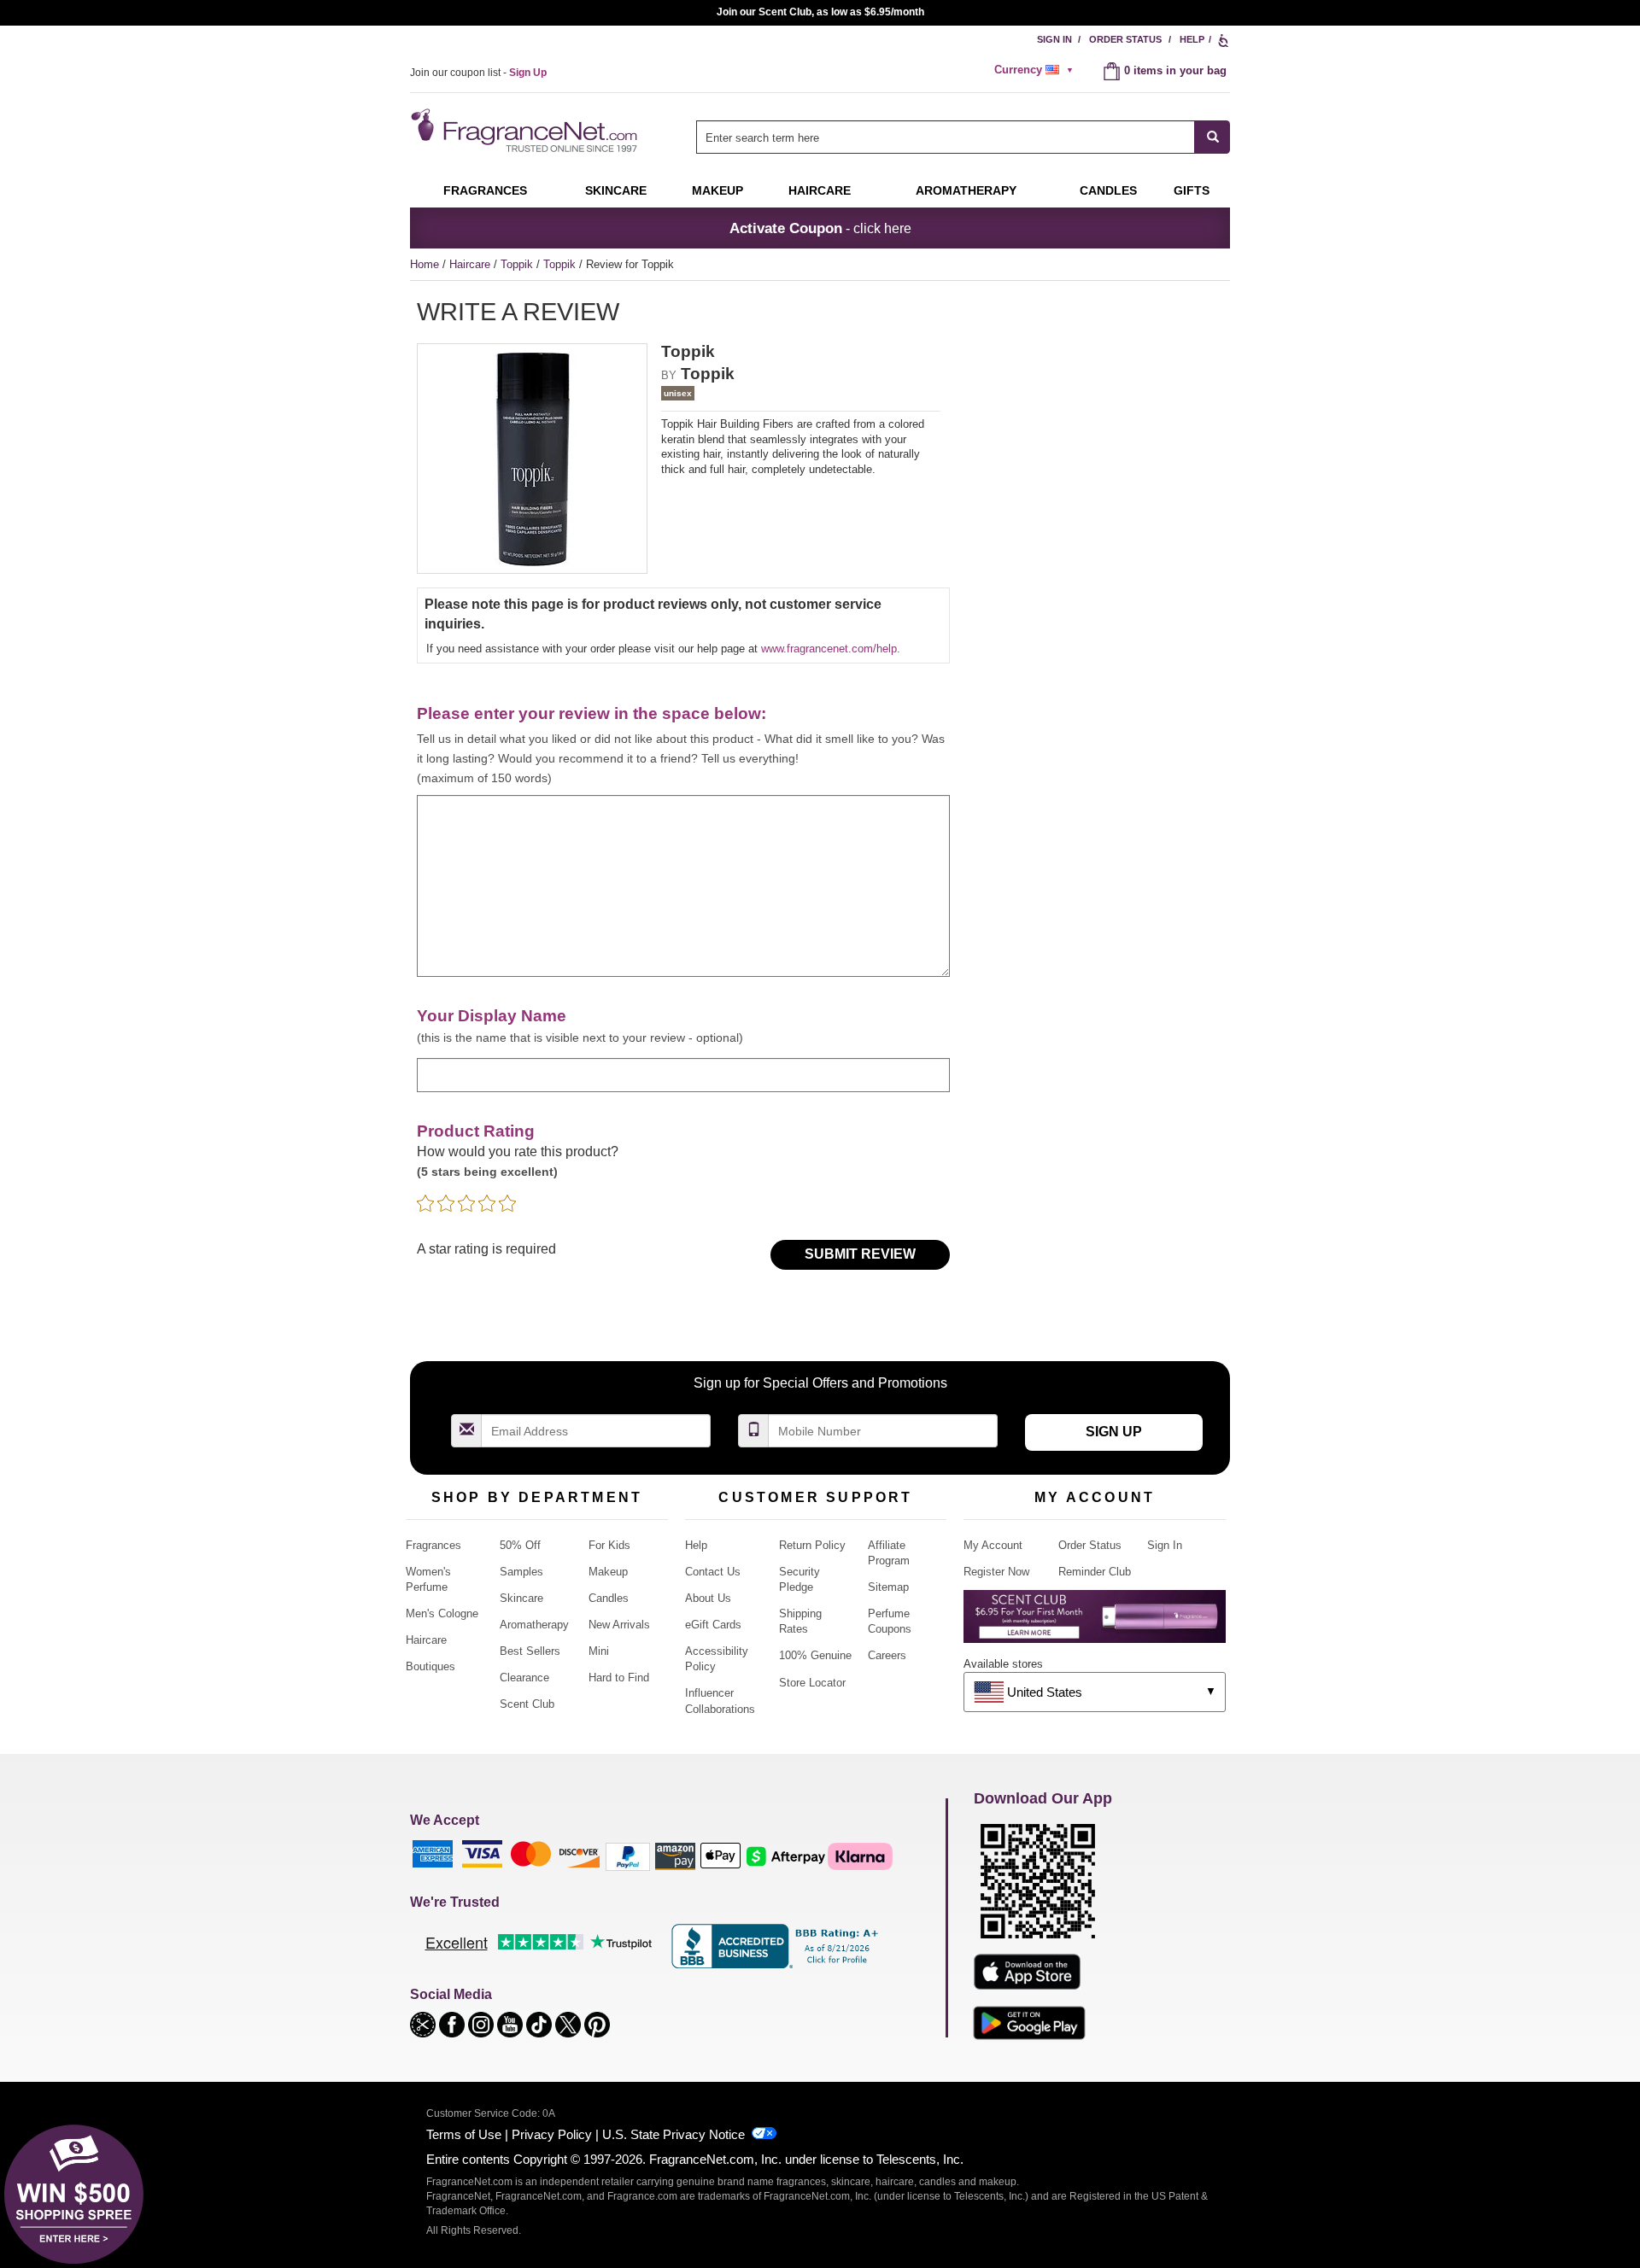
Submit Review (860, 1254)
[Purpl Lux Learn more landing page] (1095, 1623)
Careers (887, 1655)
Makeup (717, 190)
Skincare (616, 190)
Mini (599, 1651)
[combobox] (963, 137)
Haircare (820, 190)
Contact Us (713, 1572)
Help (1192, 39)
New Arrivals (619, 1625)
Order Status (1125, 39)
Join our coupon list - (478, 73)
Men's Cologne (442, 1613)
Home (425, 264)
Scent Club (527, 1704)
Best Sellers (530, 1651)
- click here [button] (820, 228)
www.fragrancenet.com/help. (831, 649)
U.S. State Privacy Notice (674, 2134)
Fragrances (485, 190)
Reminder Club (1095, 1572)
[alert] (1036, 70)
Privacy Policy (552, 2134)
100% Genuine (815, 1655)
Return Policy (812, 1545)
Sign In (1054, 39)
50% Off (520, 1545)
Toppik (518, 264)
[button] (425, 2023)
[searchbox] (946, 137)
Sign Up (1114, 1432)
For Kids (609, 1545)
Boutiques (430, 1666)
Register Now (996, 1572)
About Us (708, 1598)
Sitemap (888, 1587)
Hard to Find (619, 1678)
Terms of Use (464, 2134)
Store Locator (812, 1683)
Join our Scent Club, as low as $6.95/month (820, 12)
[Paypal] (628, 1856)
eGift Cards (713, 1625)
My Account (993, 1545)
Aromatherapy (534, 1625)
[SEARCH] (1212, 137)
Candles (609, 1598)
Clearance (524, 1678)
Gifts (1192, 190)
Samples (521, 1572)
